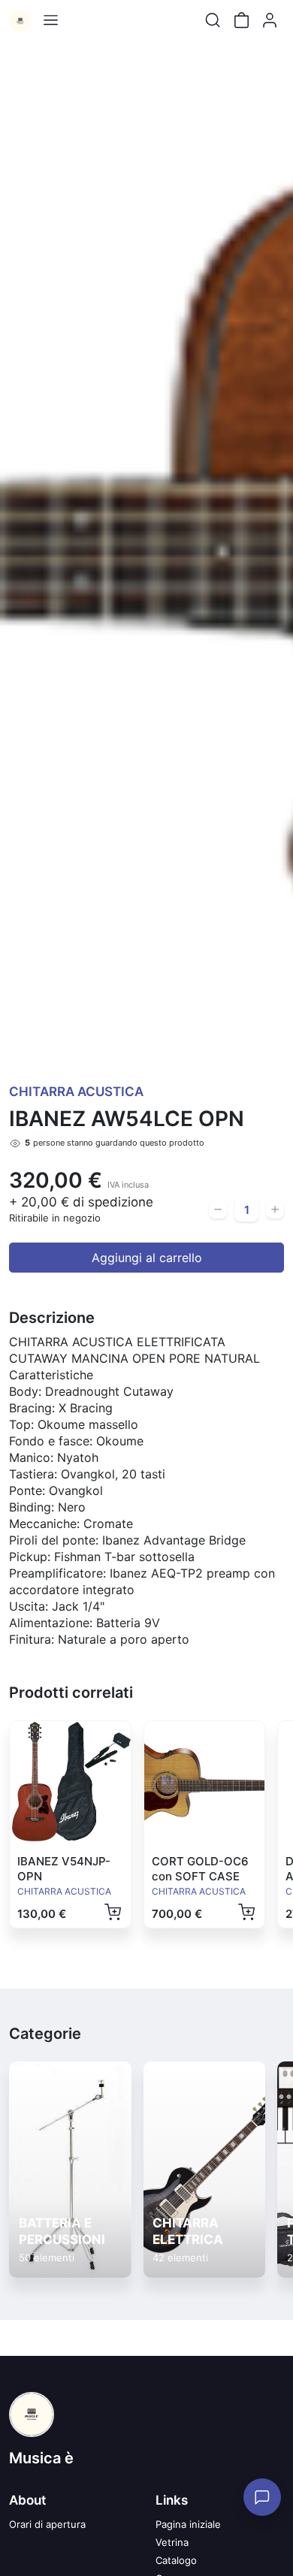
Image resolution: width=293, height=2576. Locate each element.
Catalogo (176, 2560)
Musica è (41, 2458)
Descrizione (52, 1318)
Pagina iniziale (188, 2524)
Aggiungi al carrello (147, 1258)
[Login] (270, 20)
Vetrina (172, 2542)
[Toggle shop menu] (50, 20)
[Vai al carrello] (241, 20)
